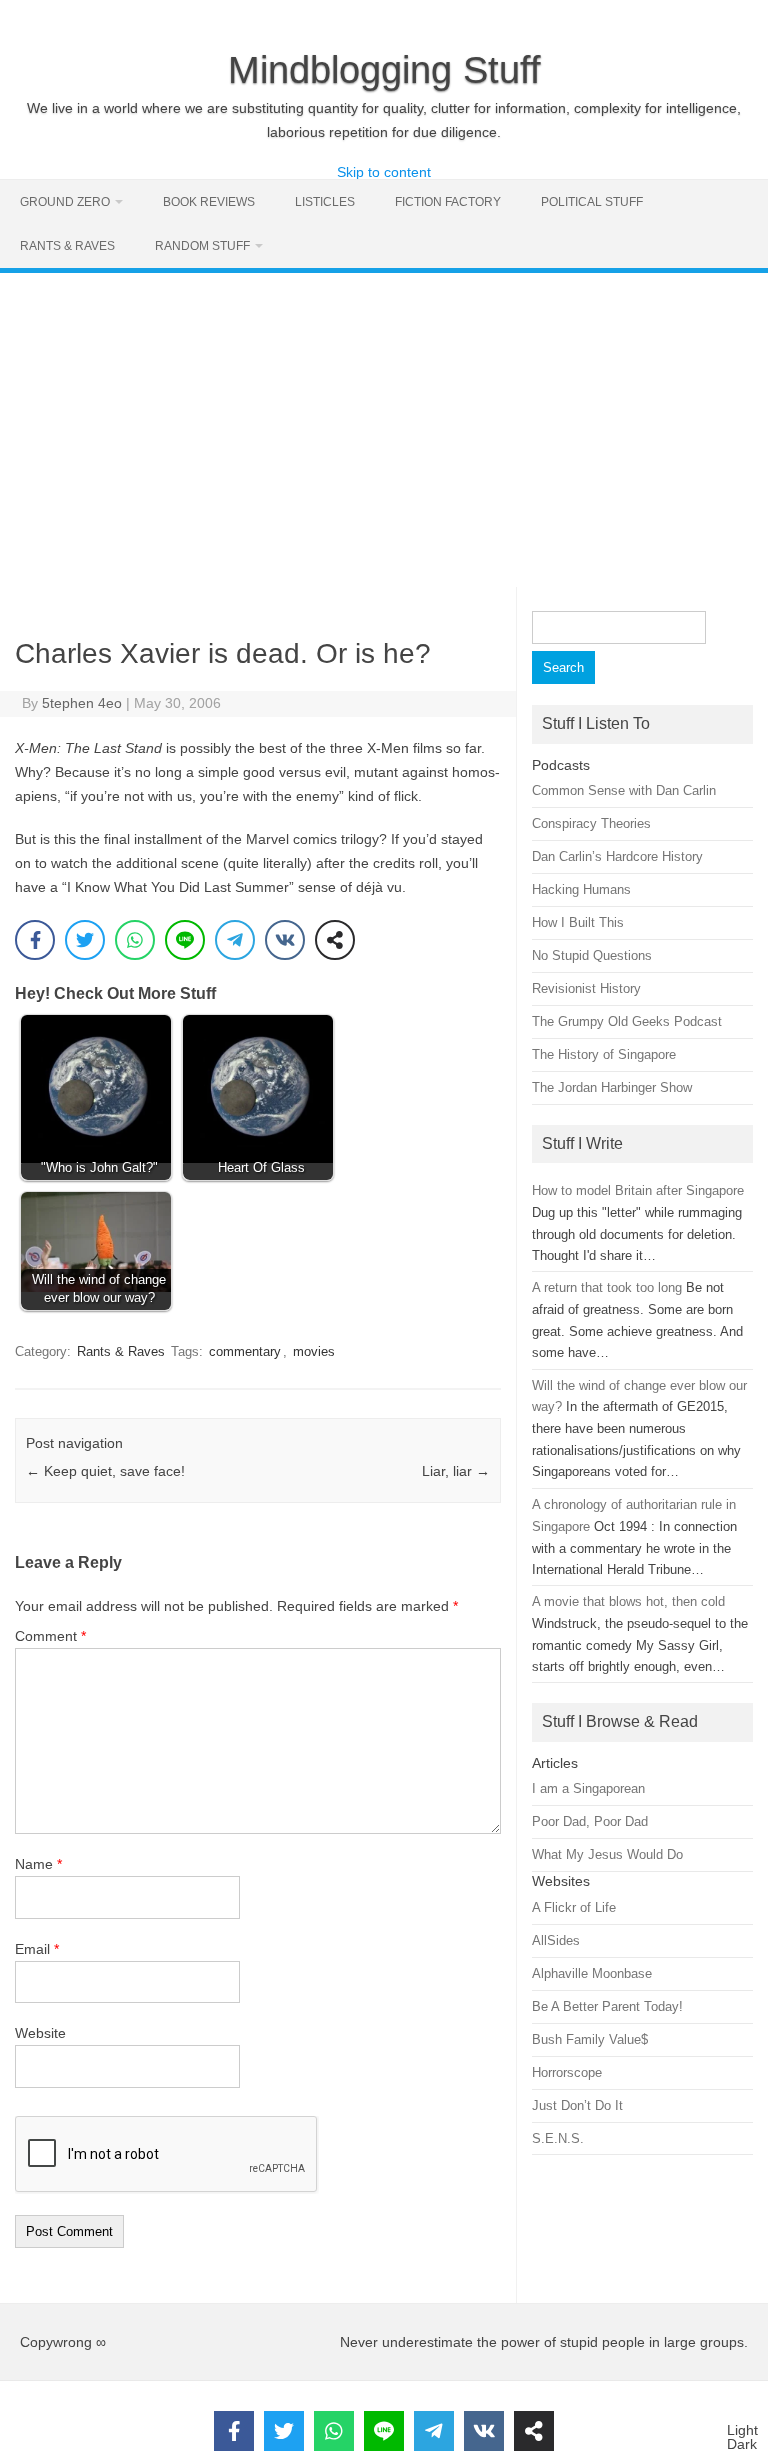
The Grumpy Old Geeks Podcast (627, 1021)
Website (40, 2033)
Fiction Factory (448, 202)
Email (37, 1949)
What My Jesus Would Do (607, 1854)
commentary (245, 1351)
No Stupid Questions (592, 955)
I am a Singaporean (588, 1788)
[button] (742, 2437)
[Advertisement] (384, 423)
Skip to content (384, 172)
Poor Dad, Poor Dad (590, 1821)
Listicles (325, 202)
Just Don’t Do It (577, 2105)
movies (314, 1351)
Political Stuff (592, 202)
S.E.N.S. (558, 2138)
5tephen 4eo (82, 703)
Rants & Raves (67, 246)
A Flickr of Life (574, 1907)
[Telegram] (235, 940)
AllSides (556, 1940)
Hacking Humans (581, 889)
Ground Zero (65, 202)
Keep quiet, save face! (105, 1471)
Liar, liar (456, 1471)
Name (38, 1864)
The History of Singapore (604, 1054)
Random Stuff (202, 246)
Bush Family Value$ (590, 2039)
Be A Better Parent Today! (607, 2006)
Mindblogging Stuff (384, 70)
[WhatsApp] (135, 940)
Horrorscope (567, 2072)
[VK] (285, 940)
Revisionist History (586, 988)
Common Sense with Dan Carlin (624, 790)
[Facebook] (35, 940)
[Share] (335, 940)
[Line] (185, 940)
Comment (50, 1636)
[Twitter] (85, 940)
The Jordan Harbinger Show (612, 1087)
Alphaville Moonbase (592, 1973)
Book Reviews (209, 202)
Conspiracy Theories (591, 823)
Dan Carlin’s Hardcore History (617, 856)
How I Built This (578, 922)
